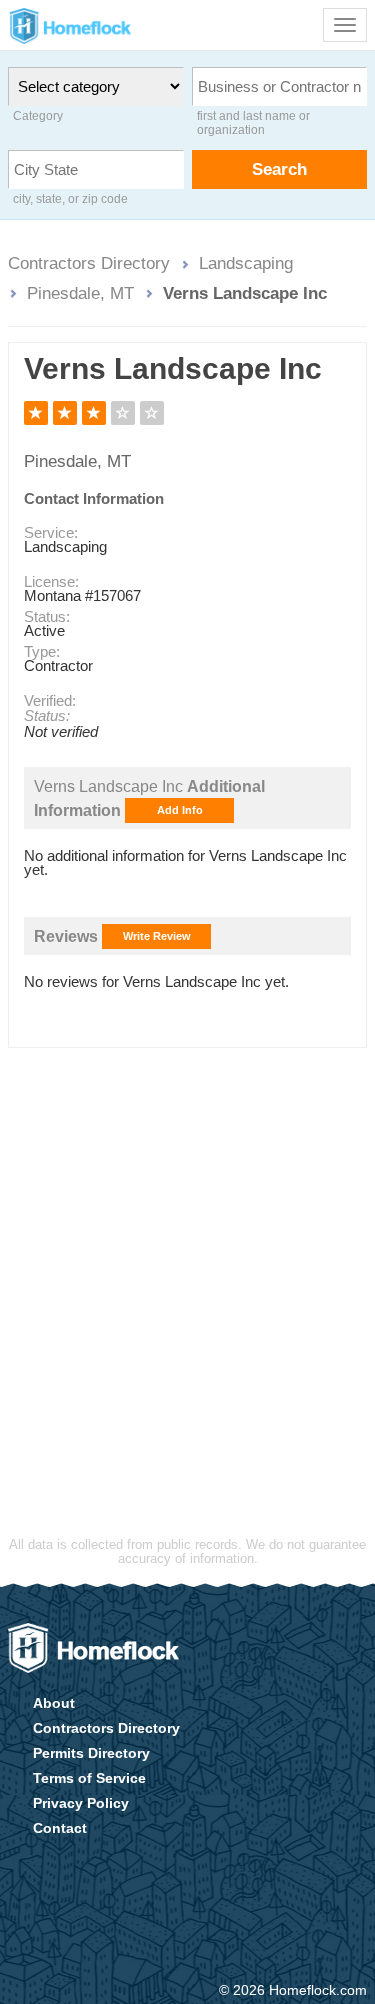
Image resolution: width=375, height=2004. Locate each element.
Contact (60, 1828)
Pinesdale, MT (80, 293)
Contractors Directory (89, 263)
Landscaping (246, 263)
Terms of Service (89, 1778)
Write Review (157, 936)
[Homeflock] (93, 1648)
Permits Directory (91, 1753)
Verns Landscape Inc (245, 293)
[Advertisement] (187, 1260)
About (54, 1703)
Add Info (180, 810)
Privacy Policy (81, 1803)
